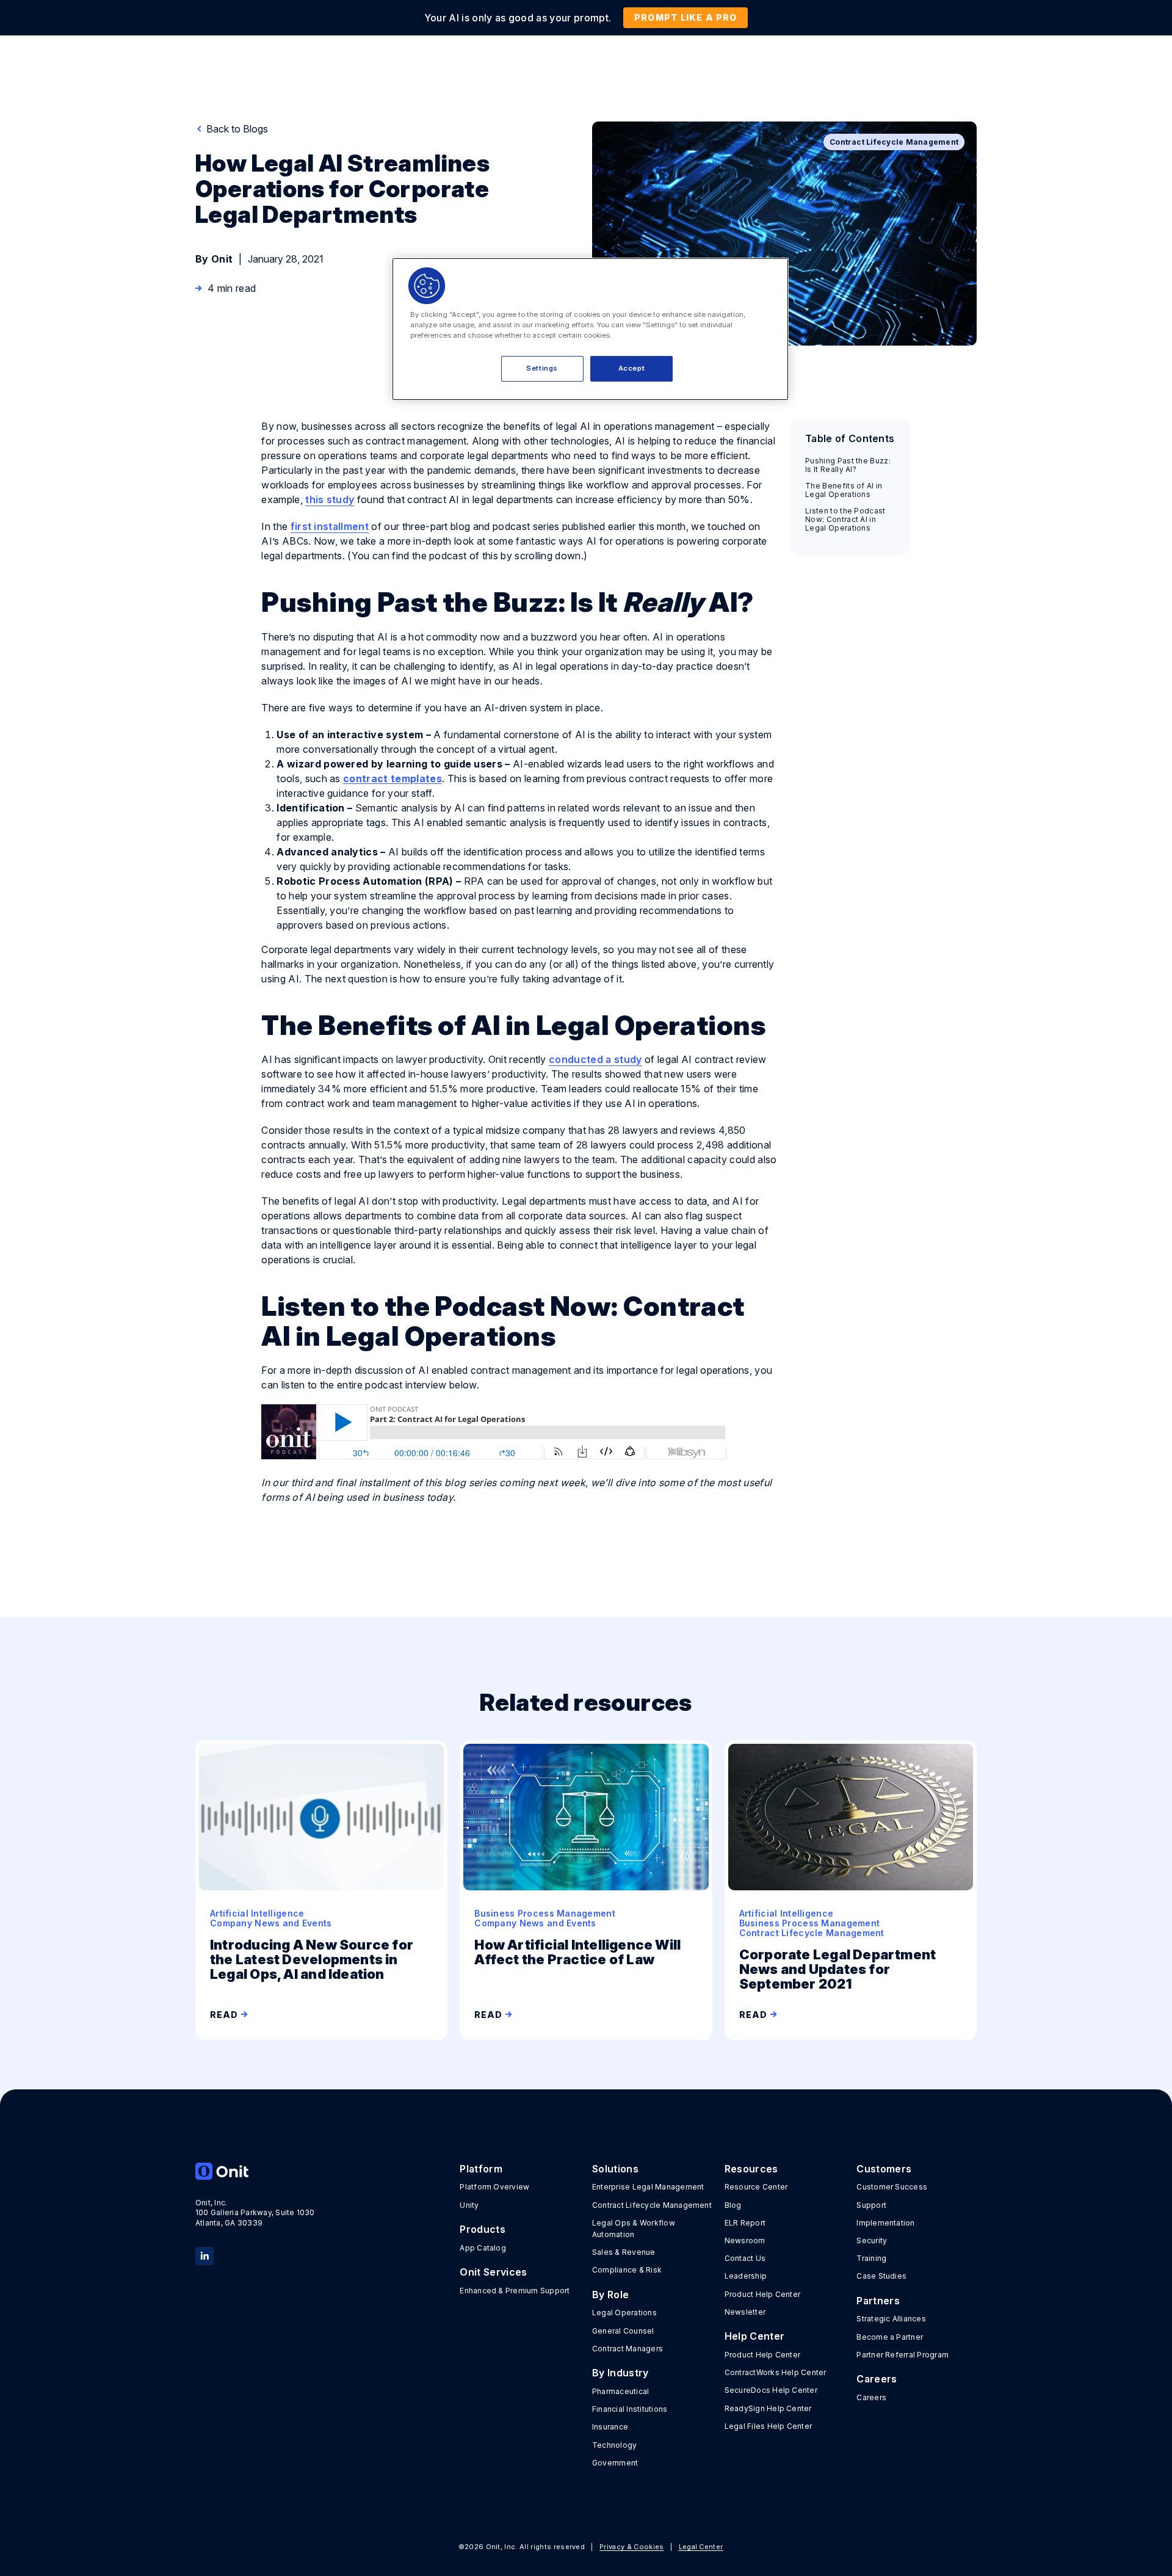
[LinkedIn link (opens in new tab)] (204, 2255)
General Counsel (623, 2331)
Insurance (610, 2427)
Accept (631, 368)
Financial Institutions (630, 2409)
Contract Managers (628, 2349)
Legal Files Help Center (769, 2426)
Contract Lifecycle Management (652, 2205)
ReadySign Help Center (768, 2408)
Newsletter (745, 2312)
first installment (330, 526)
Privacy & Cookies (631, 2547)
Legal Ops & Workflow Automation (634, 2229)
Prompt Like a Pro (685, 17)
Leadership (746, 2276)
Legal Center (701, 2547)
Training (871, 2258)
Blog (733, 2205)
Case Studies (881, 2276)
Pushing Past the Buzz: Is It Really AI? (848, 465)
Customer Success (892, 2187)
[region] (590, 329)
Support (871, 2205)
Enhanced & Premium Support (515, 2291)
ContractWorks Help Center (776, 2372)
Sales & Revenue (624, 2252)
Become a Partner (890, 2337)
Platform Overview (494, 2187)
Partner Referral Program (903, 2355)
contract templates (392, 778)
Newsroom (745, 2240)
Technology (614, 2445)
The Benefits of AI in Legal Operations (844, 490)
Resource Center (756, 2187)
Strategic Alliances (891, 2319)
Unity (469, 2205)
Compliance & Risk (627, 2270)
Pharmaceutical (620, 2391)
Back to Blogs (236, 129)
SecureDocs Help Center (771, 2390)
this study (330, 499)
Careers (871, 2397)
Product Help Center (763, 2294)
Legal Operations (624, 2313)
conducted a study (595, 1059)
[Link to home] (255, 2171)
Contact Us (745, 2258)
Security (872, 2240)
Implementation (885, 2223)
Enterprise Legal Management (648, 2187)
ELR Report (745, 2223)
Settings (542, 368)
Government (615, 2463)
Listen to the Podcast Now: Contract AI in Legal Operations (845, 520)
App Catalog (483, 2248)
